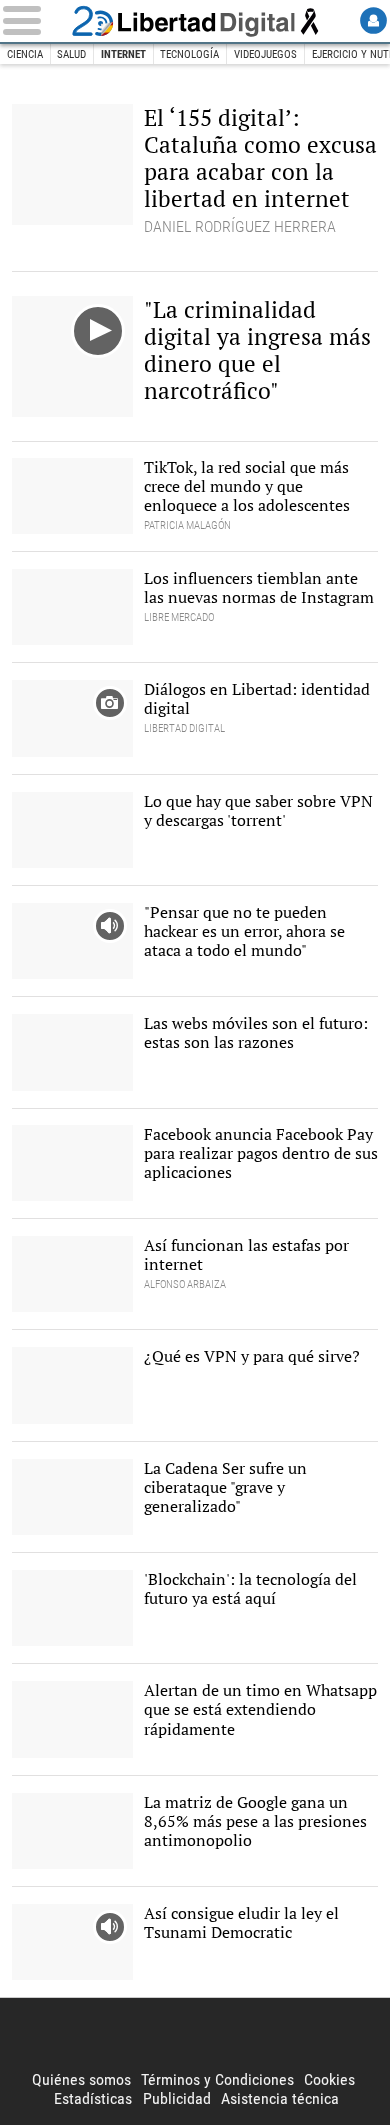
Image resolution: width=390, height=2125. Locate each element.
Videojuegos (265, 54)
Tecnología (189, 54)
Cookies (329, 2079)
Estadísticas (93, 2098)
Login (373, 20)
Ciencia (25, 54)
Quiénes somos (81, 2079)
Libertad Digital (195, 21)
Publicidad (177, 2098)
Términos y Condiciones (217, 2079)
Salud (71, 54)
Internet (123, 54)
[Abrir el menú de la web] (33, 20)
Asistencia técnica (280, 2098)
